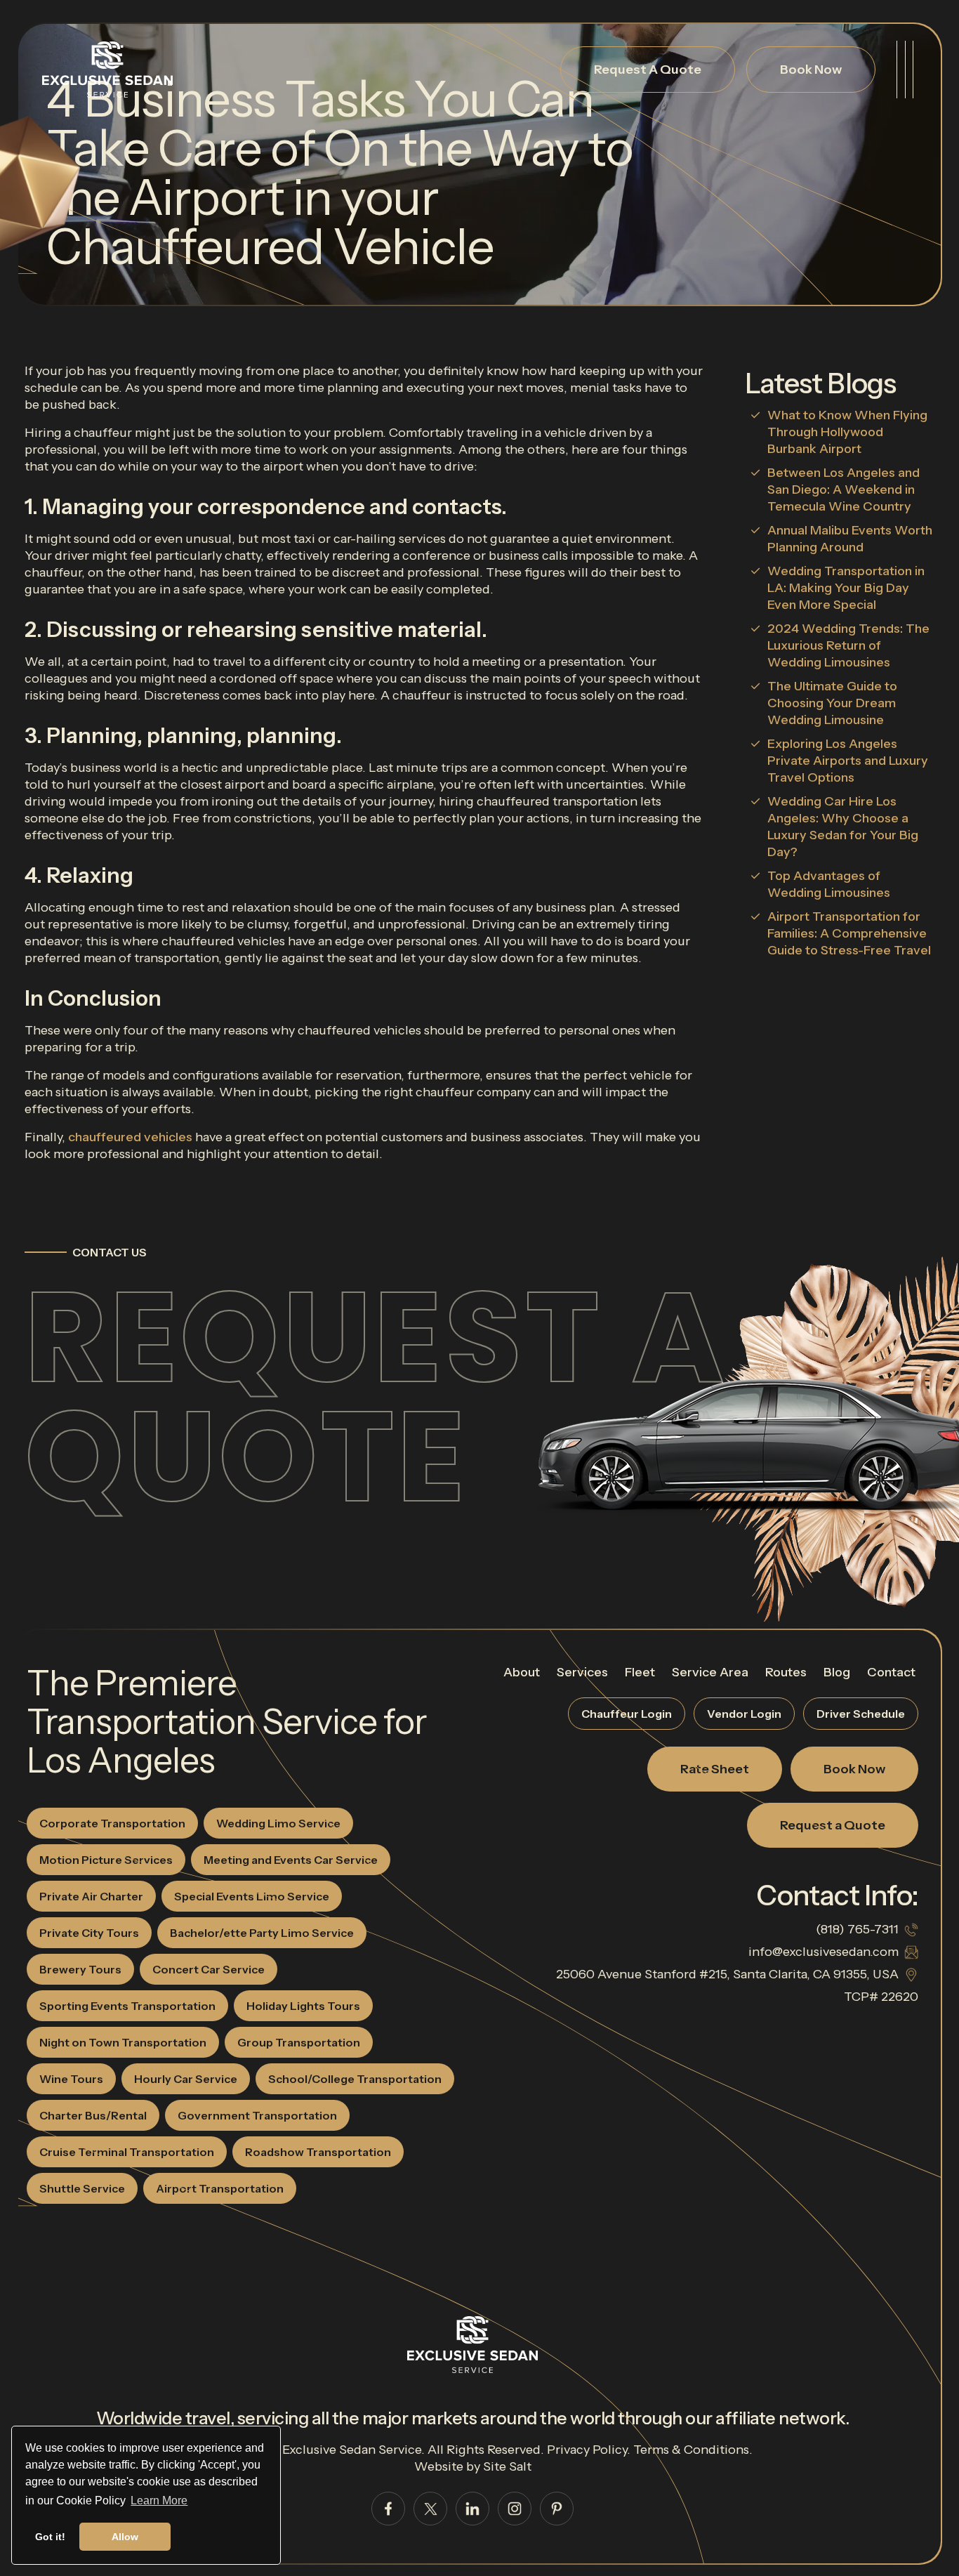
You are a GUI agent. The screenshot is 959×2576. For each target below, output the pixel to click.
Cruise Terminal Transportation (127, 2152)
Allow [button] (125, 2537)
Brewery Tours (80, 1969)
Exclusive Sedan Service (352, 2450)
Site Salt (507, 2466)
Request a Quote (376, 1397)
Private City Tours (89, 1933)
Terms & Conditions (691, 2450)
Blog (837, 1672)
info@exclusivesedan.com (824, 1952)
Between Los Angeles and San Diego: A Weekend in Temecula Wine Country (844, 489)
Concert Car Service (209, 1969)
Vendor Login (744, 1714)
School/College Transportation (355, 2079)
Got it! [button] (50, 2537)
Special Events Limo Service (252, 1896)
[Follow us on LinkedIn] (472, 2509)
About (522, 1672)
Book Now (811, 70)
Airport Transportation (220, 2188)
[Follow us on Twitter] (430, 2509)
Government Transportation (257, 2115)
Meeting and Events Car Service (291, 1860)
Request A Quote (648, 70)
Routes (786, 1672)
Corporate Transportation (112, 1823)
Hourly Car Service (186, 2079)
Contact (891, 1672)
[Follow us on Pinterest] (557, 2509)
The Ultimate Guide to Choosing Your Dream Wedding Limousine (832, 703)
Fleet (640, 1672)
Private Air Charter (91, 1896)
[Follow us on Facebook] (388, 2509)
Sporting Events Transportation (127, 2006)
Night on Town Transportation (123, 2042)
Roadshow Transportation (318, 2152)
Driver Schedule (861, 1714)
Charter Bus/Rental (93, 2115)
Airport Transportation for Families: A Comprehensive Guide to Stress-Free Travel (849, 933)
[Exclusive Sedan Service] (107, 70)
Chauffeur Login (627, 1714)
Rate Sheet (715, 1769)
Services (582, 1672)
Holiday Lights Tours (303, 2006)
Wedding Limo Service (278, 1823)
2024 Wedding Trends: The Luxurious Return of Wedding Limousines (848, 645)
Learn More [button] (159, 2501)
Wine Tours (71, 2079)
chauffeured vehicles (130, 1137)
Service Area (710, 1672)
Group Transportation (299, 2042)
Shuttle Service (82, 2188)
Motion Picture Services (106, 1860)
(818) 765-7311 (857, 1929)
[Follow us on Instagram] (515, 2509)
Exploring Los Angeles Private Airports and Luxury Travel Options (848, 761)
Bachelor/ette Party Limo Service (262, 1933)
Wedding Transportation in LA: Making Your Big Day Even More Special (846, 588)
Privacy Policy (587, 2450)
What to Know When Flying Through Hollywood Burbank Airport (847, 432)
